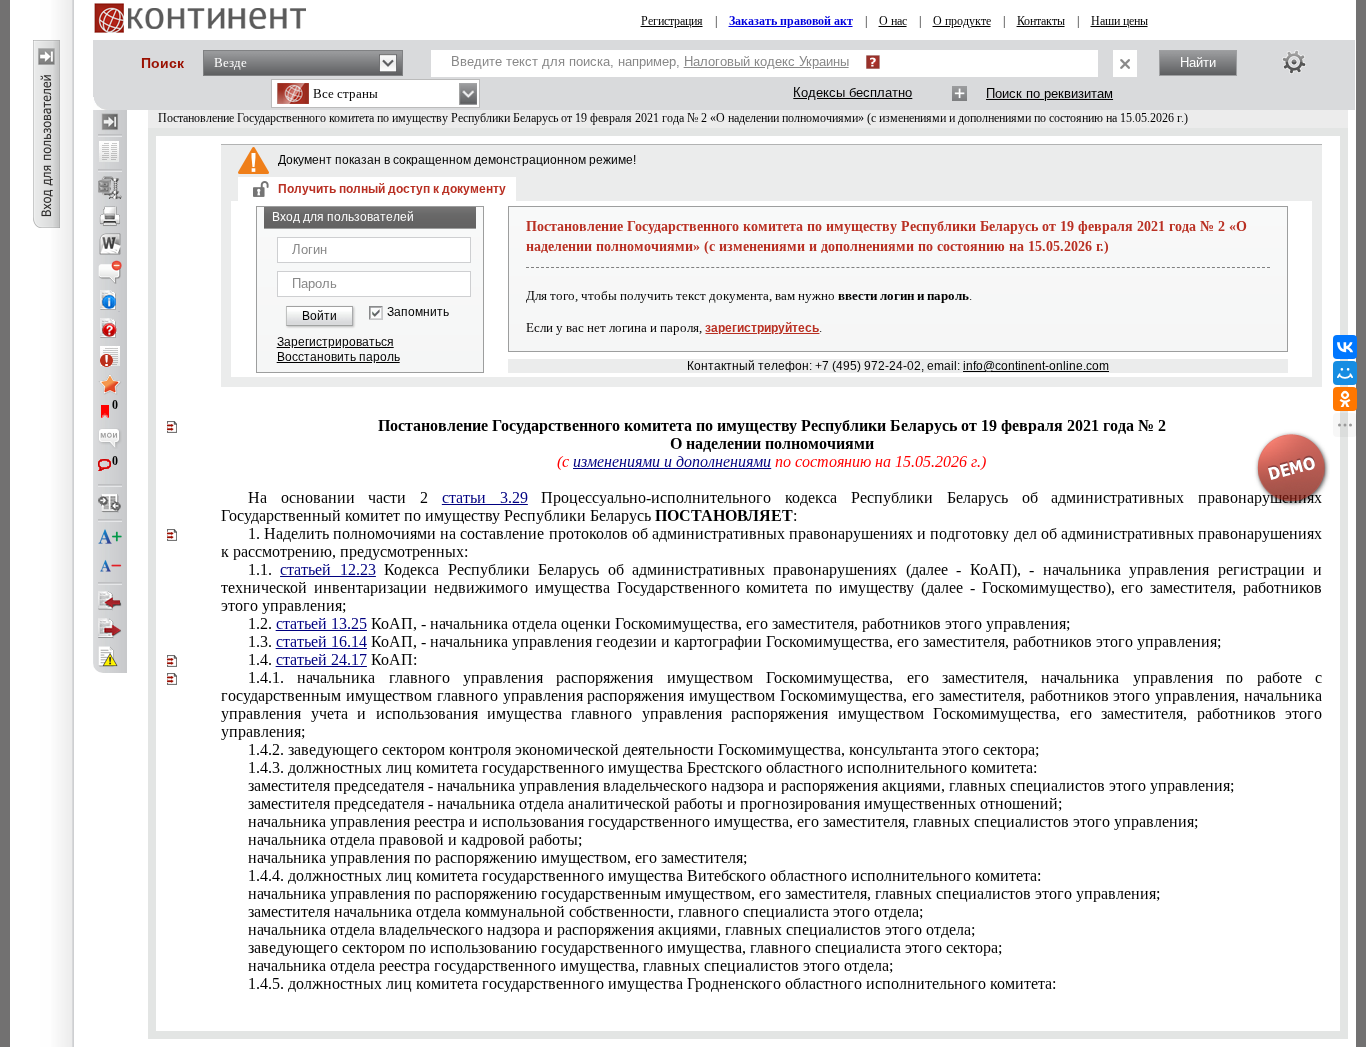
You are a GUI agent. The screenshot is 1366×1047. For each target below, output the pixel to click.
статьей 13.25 (321, 623)
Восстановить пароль (338, 357)
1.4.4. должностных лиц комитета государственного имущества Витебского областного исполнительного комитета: (644, 875)
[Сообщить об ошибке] (110, 657)
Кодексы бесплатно (852, 92)
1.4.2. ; (643, 749)
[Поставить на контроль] (110, 356)
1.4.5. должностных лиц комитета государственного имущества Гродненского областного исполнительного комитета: (652, 983)
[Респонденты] (110, 629)
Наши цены (1119, 21)
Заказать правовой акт (791, 21)
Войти (319, 316)
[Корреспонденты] (110, 601)
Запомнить (418, 312)
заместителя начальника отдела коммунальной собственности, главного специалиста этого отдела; (585, 911)
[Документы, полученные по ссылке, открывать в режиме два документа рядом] (110, 153)
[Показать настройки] (1294, 62)
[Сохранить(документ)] (110, 188)
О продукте (962, 21)
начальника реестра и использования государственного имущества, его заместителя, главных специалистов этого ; (723, 821)
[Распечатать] (110, 216)
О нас (893, 21)
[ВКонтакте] (1345, 347)
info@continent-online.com (1036, 366)
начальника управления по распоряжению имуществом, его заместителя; (497, 857)
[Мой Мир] (1345, 373)
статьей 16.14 (321, 641)
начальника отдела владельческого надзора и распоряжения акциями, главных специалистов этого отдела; (611, 929)
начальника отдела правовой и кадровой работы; (415, 839)
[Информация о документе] (110, 300)
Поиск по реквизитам (1049, 93)
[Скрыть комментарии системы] (110, 272)
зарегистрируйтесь (762, 328)
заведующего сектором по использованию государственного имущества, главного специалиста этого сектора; (625, 947)
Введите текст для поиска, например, (650, 61)
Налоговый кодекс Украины (766, 61)
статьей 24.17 (321, 659)
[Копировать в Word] (110, 244)
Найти (1198, 62)
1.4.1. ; (771, 704)
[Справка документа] (110, 328)
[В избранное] (110, 384)
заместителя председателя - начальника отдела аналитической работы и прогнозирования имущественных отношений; (655, 803)
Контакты (1041, 21)
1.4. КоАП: (332, 659)
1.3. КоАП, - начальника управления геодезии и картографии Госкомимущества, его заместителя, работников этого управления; (734, 641)
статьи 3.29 (485, 497)
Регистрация (672, 21)
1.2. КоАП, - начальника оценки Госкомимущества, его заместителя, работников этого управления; (659, 623)
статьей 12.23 (327, 569)
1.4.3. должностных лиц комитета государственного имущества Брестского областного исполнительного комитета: (642, 767)
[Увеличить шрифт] (110, 538)
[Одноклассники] (1345, 399)
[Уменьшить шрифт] (110, 566)
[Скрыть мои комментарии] (110, 440)
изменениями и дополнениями (672, 461)
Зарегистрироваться (335, 342)
